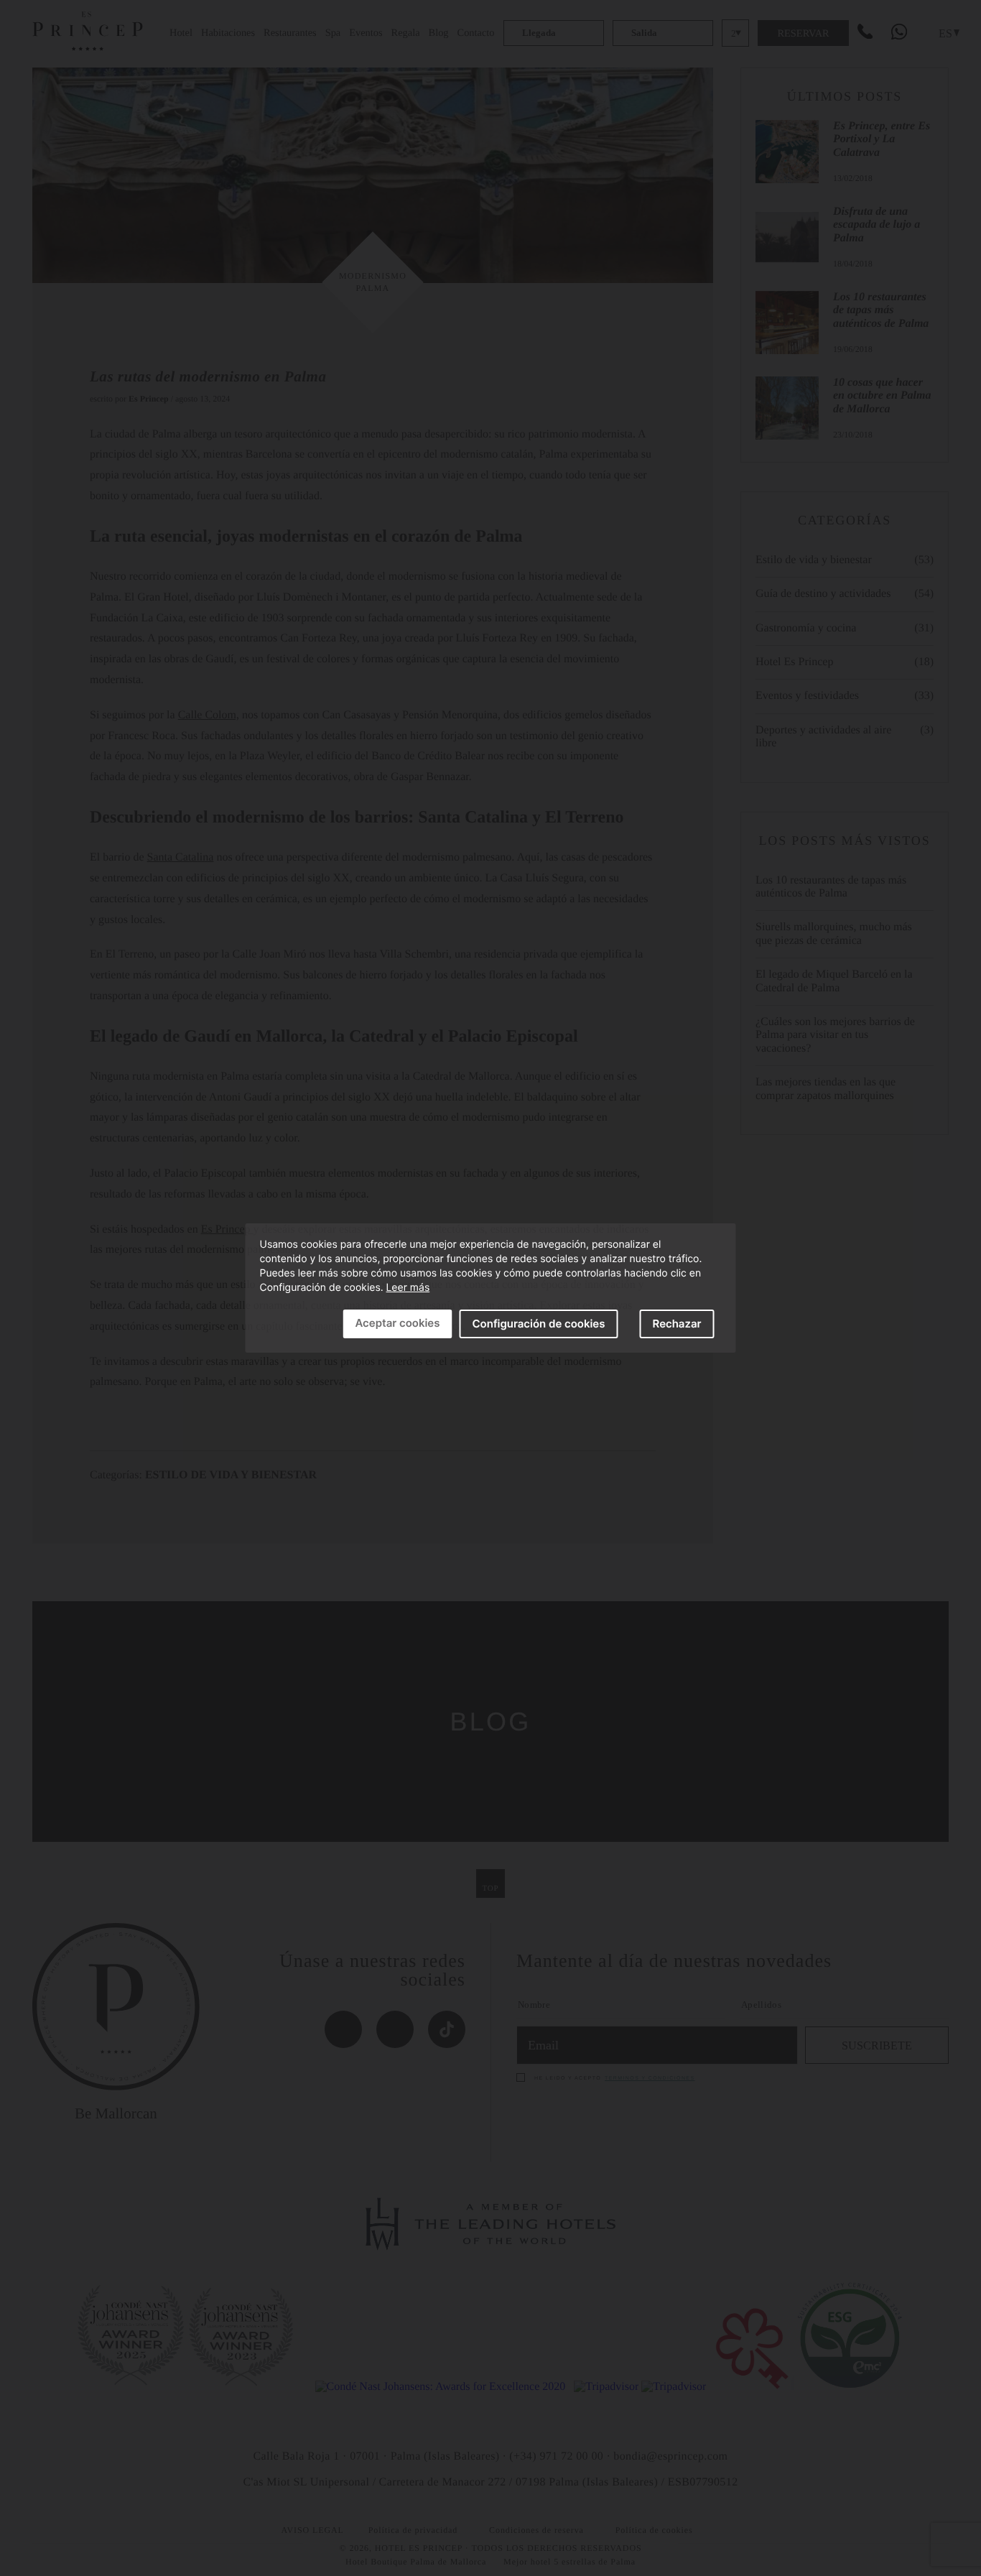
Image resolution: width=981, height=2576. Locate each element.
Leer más (408, 1288)
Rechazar (677, 1324)
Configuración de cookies (538, 1324)
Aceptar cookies (397, 1323)
